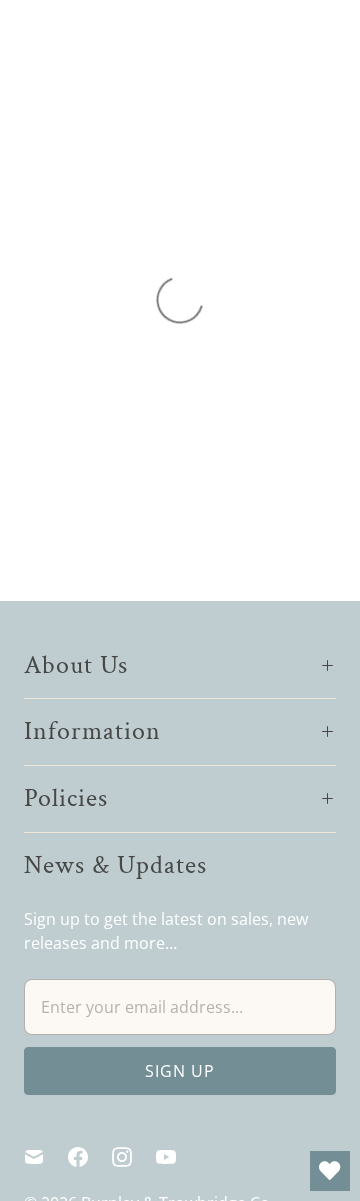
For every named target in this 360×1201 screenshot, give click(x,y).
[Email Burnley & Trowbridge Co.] (46, 1157)
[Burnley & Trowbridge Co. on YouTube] (178, 1157)
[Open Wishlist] (330, 1171)
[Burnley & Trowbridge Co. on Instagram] (134, 1157)
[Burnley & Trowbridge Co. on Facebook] (90, 1157)
